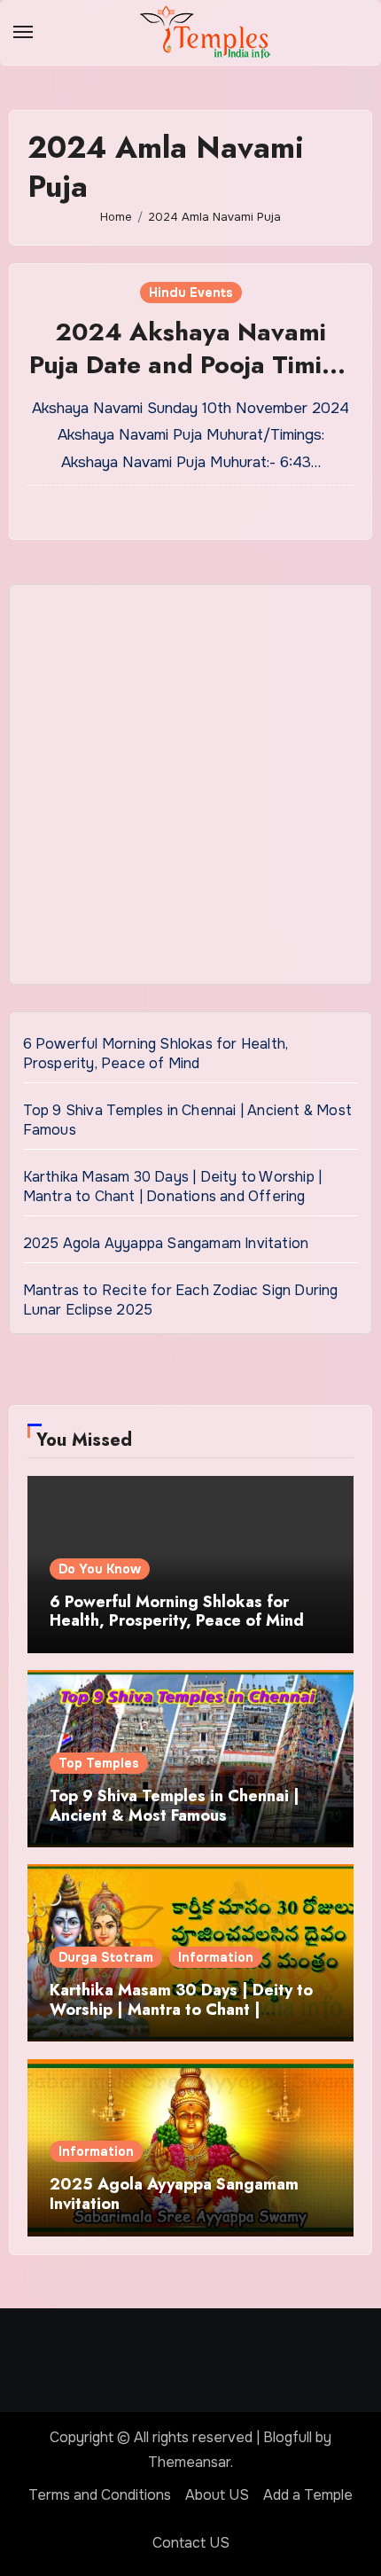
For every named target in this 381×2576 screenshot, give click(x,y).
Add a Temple (308, 2495)
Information (216, 1957)
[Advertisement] (190, 789)
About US (217, 2495)
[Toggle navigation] (23, 32)
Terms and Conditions (100, 2495)
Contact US (191, 2543)
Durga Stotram (106, 1957)
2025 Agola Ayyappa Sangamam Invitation (166, 1243)
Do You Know (100, 1569)
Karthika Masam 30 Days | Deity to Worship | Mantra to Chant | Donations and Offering (173, 1187)
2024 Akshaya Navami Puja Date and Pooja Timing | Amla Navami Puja (191, 364)
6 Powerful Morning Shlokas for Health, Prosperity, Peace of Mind (156, 1054)
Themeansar (189, 2462)
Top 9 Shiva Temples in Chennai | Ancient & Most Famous (175, 1806)
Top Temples (99, 1763)
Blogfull (288, 2437)
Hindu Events (191, 293)
